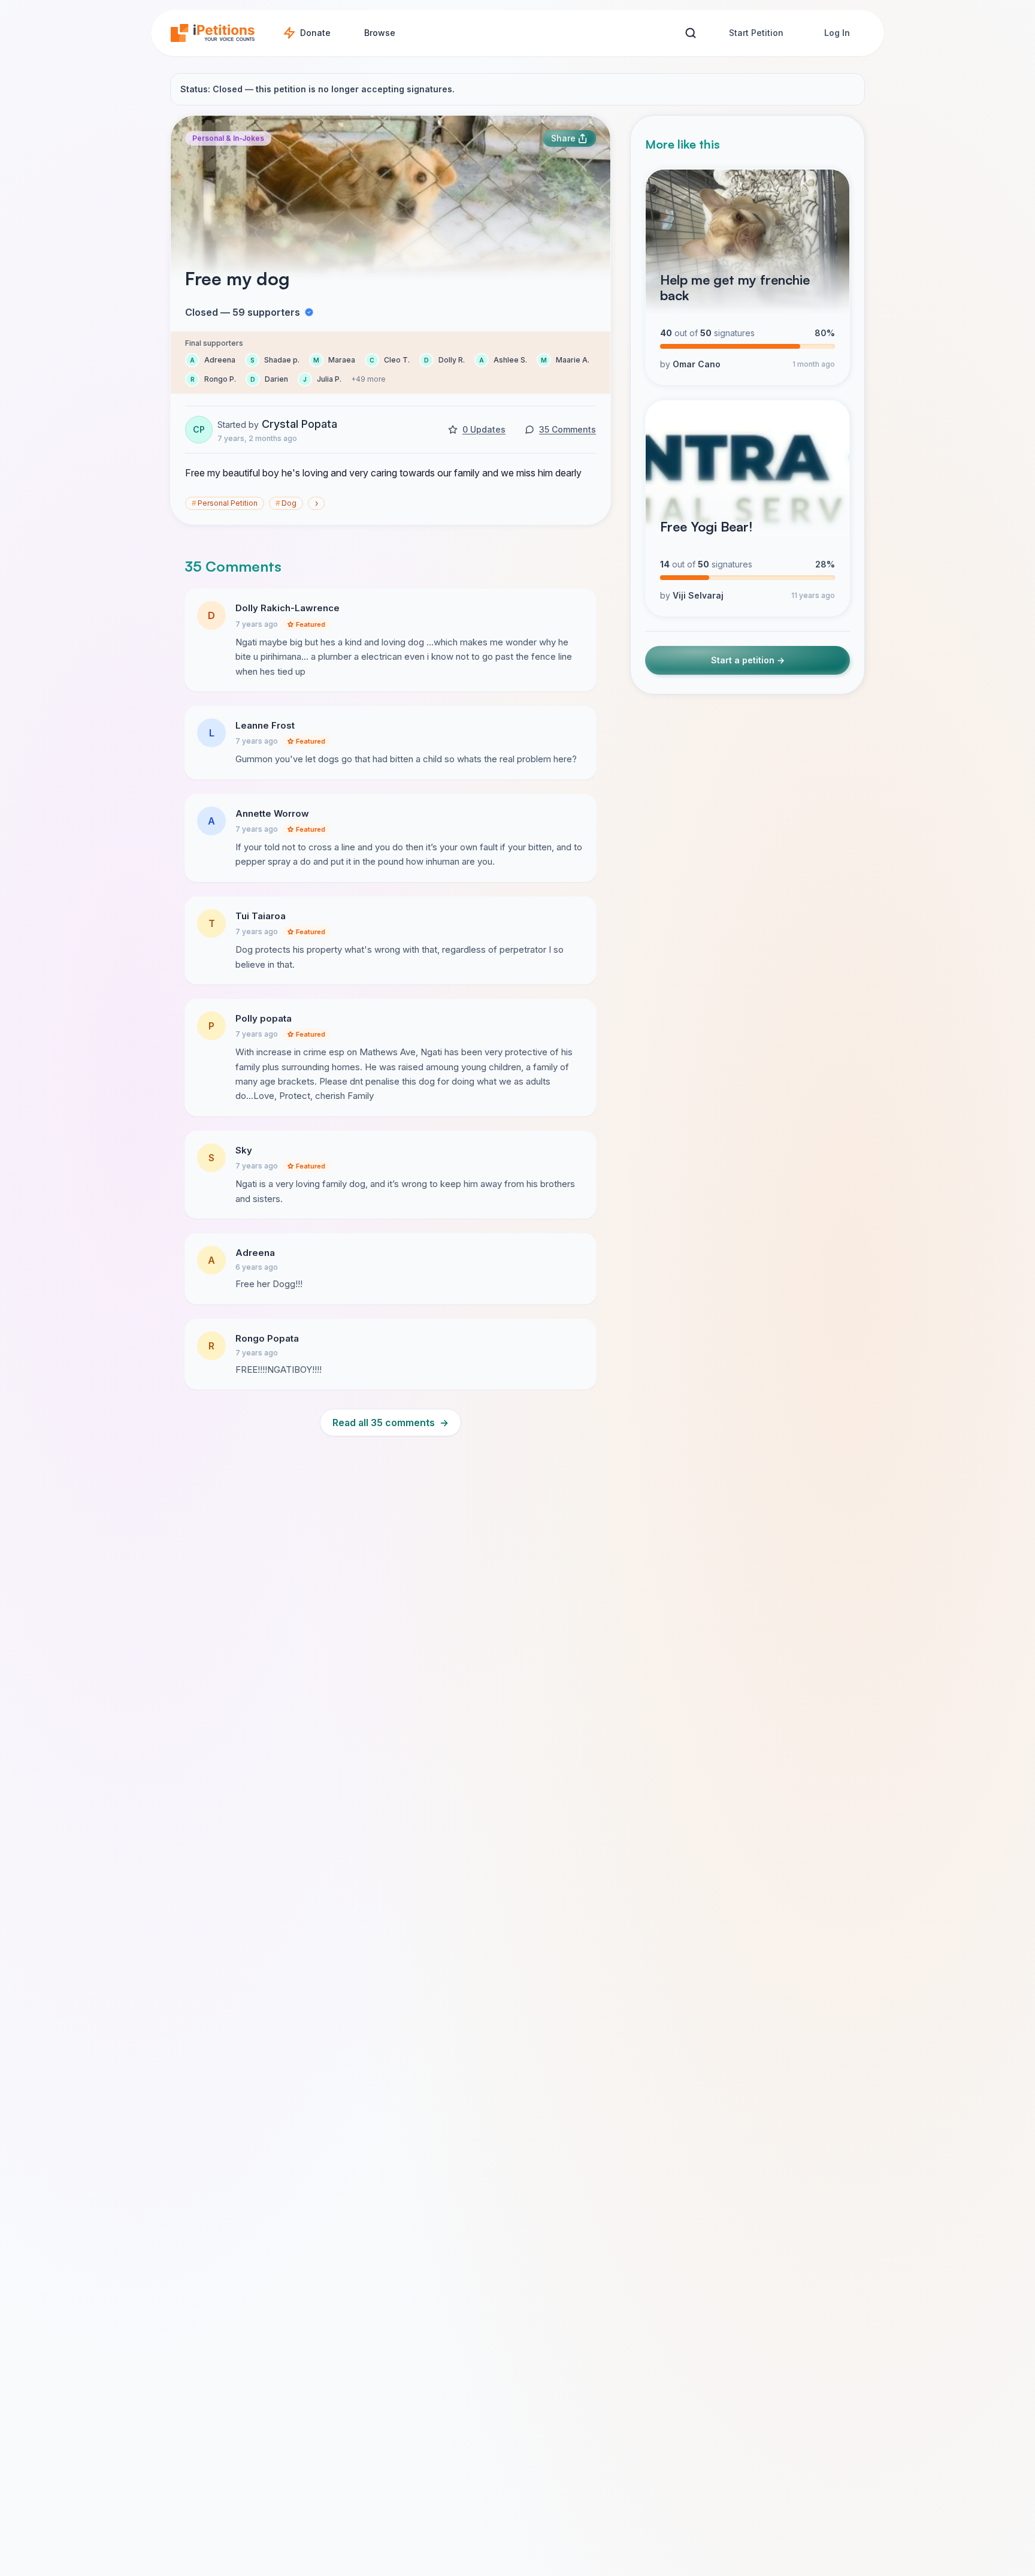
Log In (837, 33)
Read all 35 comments (391, 1423)
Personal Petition (225, 503)
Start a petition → (748, 661)
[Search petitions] (690, 33)
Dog (286, 503)
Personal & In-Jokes (228, 138)
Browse (380, 33)
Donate (315, 33)
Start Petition (756, 33)
